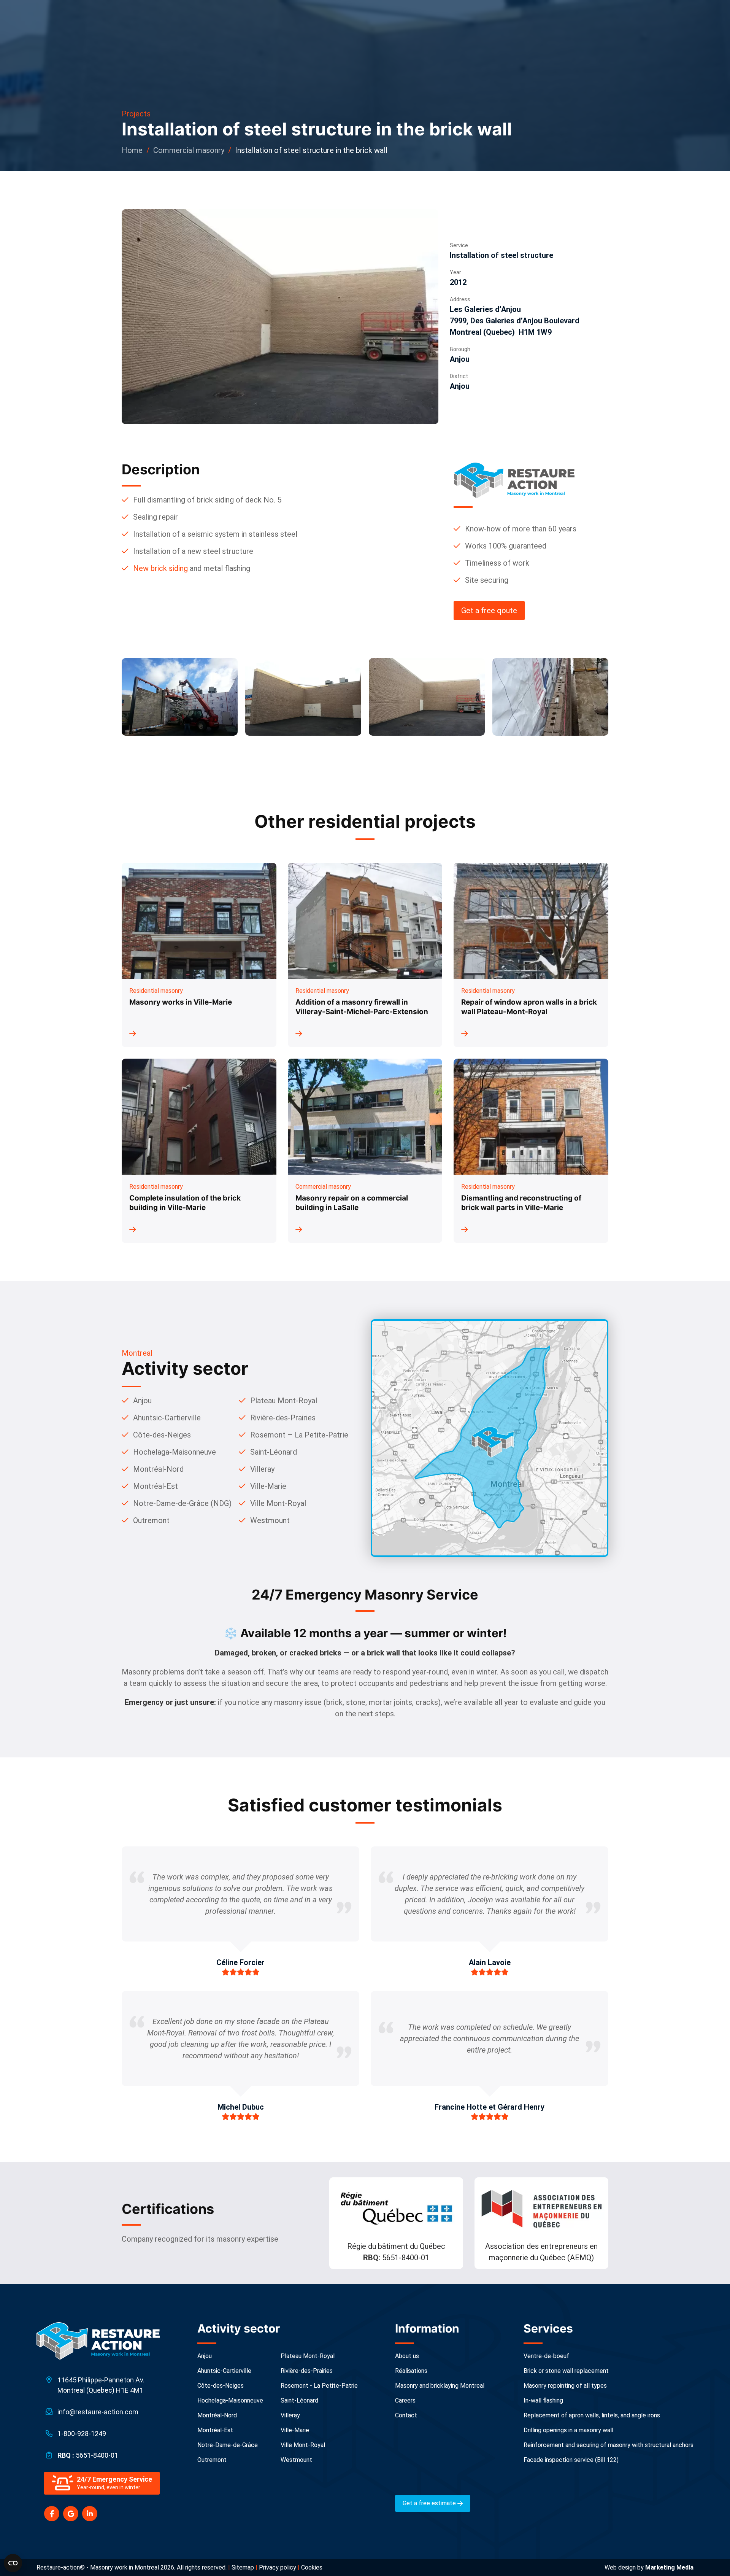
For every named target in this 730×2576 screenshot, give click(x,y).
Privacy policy (278, 2567)
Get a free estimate (430, 2503)
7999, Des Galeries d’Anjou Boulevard (515, 321)
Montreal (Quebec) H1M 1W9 (501, 332)
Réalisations (411, 2371)
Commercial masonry (189, 150)
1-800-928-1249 (82, 2434)
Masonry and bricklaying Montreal (440, 2386)
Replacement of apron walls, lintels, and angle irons (592, 2415)
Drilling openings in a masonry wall (568, 2430)
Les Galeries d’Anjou (486, 309)
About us (407, 2356)
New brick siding (160, 568)
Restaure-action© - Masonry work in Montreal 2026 (105, 2567)
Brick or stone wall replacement (566, 2371)
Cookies (312, 2567)
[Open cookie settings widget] (13, 2563)
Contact (406, 2415)
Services (548, 2328)
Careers (405, 2400)
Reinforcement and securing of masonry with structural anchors (609, 2445)
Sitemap (243, 2567)
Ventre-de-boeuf (546, 2356)
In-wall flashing (543, 2400)
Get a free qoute (489, 611)
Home (132, 150)
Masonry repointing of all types (565, 2386)
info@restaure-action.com (98, 2412)
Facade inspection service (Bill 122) (571, 2460)
